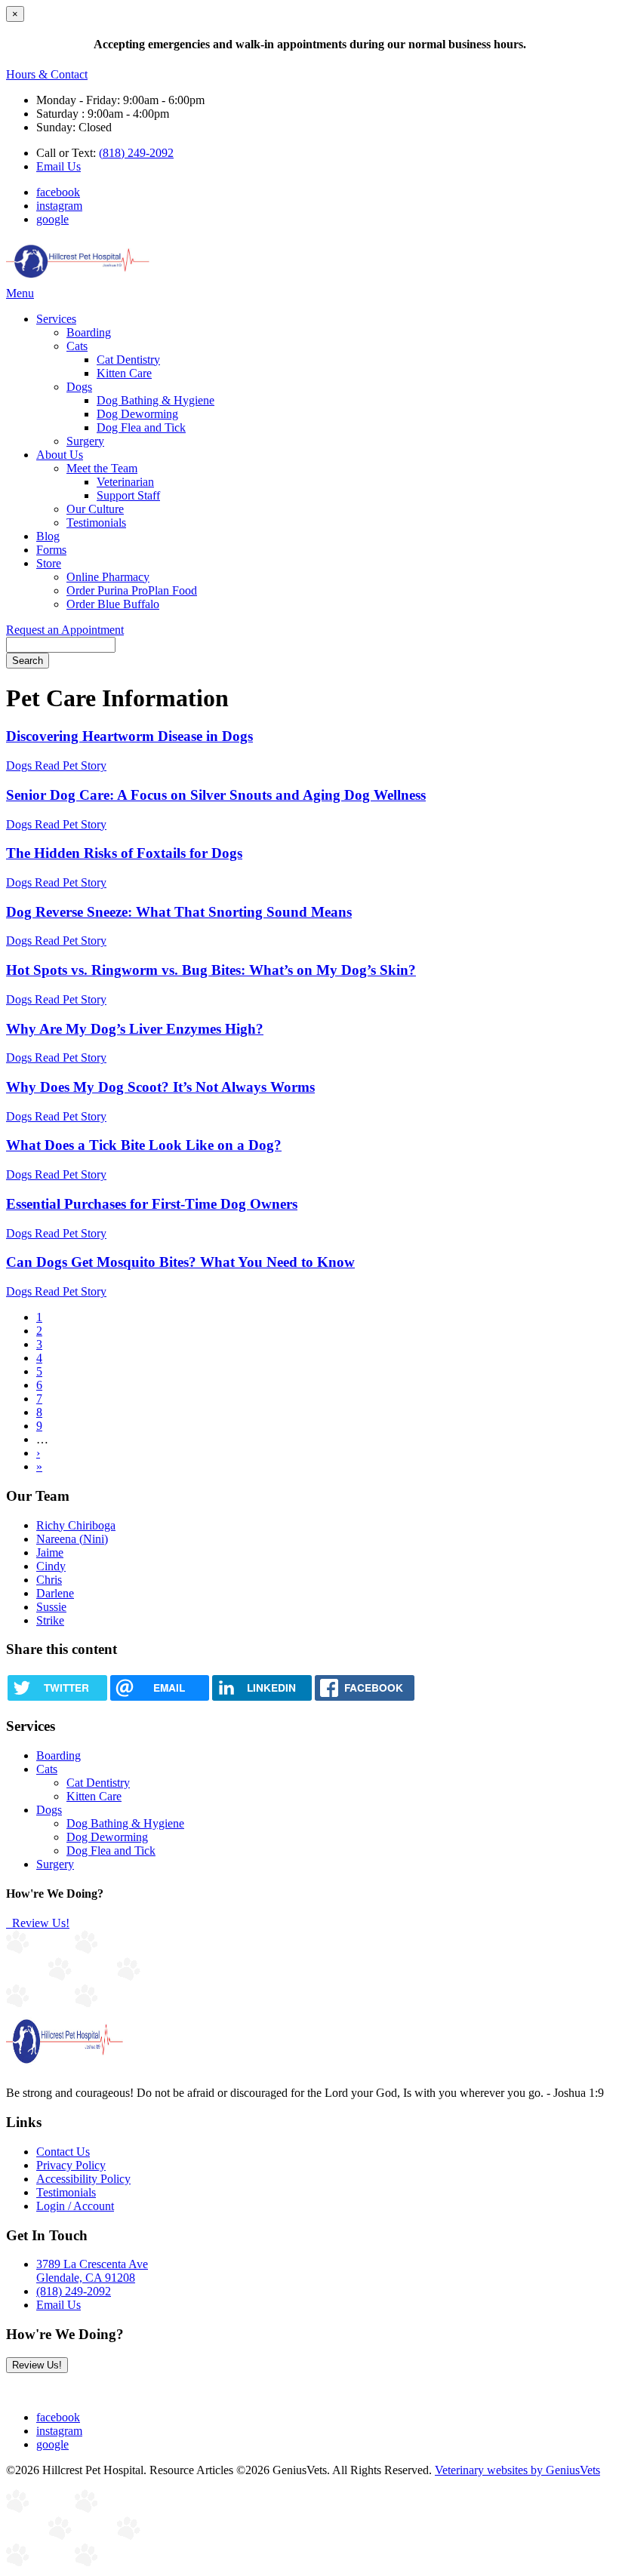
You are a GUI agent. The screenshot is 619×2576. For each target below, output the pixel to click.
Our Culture (95, 509)
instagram (59, 206)
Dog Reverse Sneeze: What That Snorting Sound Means (179, 912)
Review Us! (39, 1923)
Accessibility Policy (83, 2179)
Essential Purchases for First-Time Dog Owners (152, 1204)
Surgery (85, 441)
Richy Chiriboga (76, 1525)
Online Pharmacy (108, 577)
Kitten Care (124, 373)
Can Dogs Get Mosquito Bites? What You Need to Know (180, 1262)
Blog (48, 536)
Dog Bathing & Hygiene (156, 400)
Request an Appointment (65, 630)
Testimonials (96, 523)
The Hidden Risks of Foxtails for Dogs (124, 853)
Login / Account (75, 2206)
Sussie (51, 1607)
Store (49, 563)
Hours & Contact (47, 74)
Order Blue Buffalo (113, 604)
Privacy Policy (71, 2165)
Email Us (59, 166)
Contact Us (63, 2152)
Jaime (50, 1552)
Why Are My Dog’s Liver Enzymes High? (135, 1029)
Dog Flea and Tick (141, 427)
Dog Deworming (137, 414)
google (52, 219)
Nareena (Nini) (72, 1539)
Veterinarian (125, 482)
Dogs (79, 387)
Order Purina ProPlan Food (132, 590)
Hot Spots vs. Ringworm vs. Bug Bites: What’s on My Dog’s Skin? (211, 970)
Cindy (51, 1566)
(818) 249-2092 (136, 153)
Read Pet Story (71, 765)
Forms (51, 550)
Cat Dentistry (128, 360)
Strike (50, 1620)
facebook (58, 192)
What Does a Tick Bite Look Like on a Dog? (144, 1145)
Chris (49, 1580)
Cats (77, 346)
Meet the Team (102, 468)
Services (56, 319)
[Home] (78, 280)
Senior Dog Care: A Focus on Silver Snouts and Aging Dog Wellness (216, 795)
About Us (60, 455)
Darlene (55, 1593)
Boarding (89, 332)
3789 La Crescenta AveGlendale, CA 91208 (92, 2271)
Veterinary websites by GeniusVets (517, 2470)
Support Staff (128, 495)
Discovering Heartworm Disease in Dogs (129, 736)
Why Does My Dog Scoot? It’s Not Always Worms (160, 1087)
